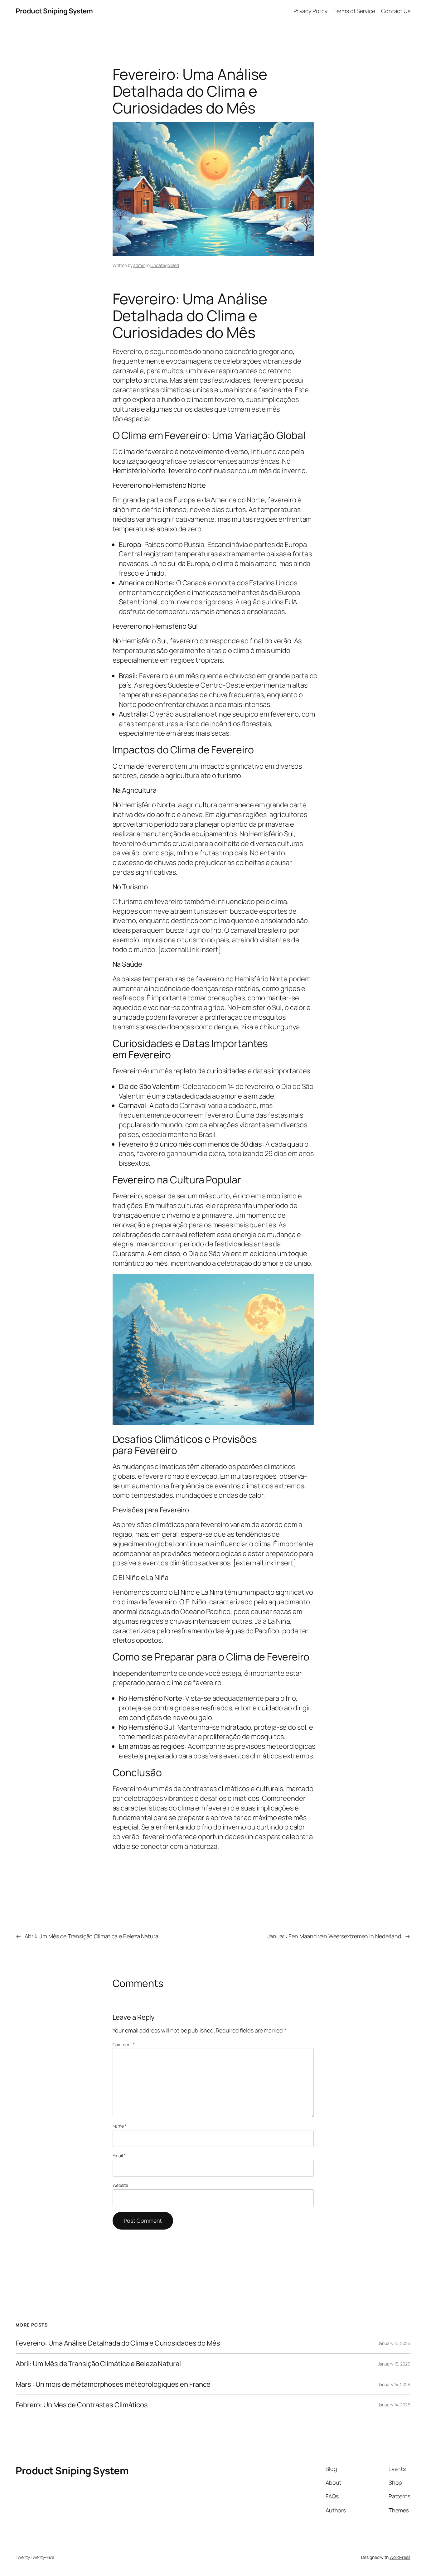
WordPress (400, 2557)
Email (119, 2156)
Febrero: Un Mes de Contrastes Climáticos (82, 2405)
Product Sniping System (54, 11)
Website (120, 2185)
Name (120, 2126)
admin (139, 265)
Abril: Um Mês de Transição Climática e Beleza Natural (92, 1936)
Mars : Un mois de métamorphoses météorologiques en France (113, 2384)
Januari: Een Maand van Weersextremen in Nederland (334, 1936)
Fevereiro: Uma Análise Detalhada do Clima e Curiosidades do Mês (118, 2343)
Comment (124, 2044)
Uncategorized (165, 265)
